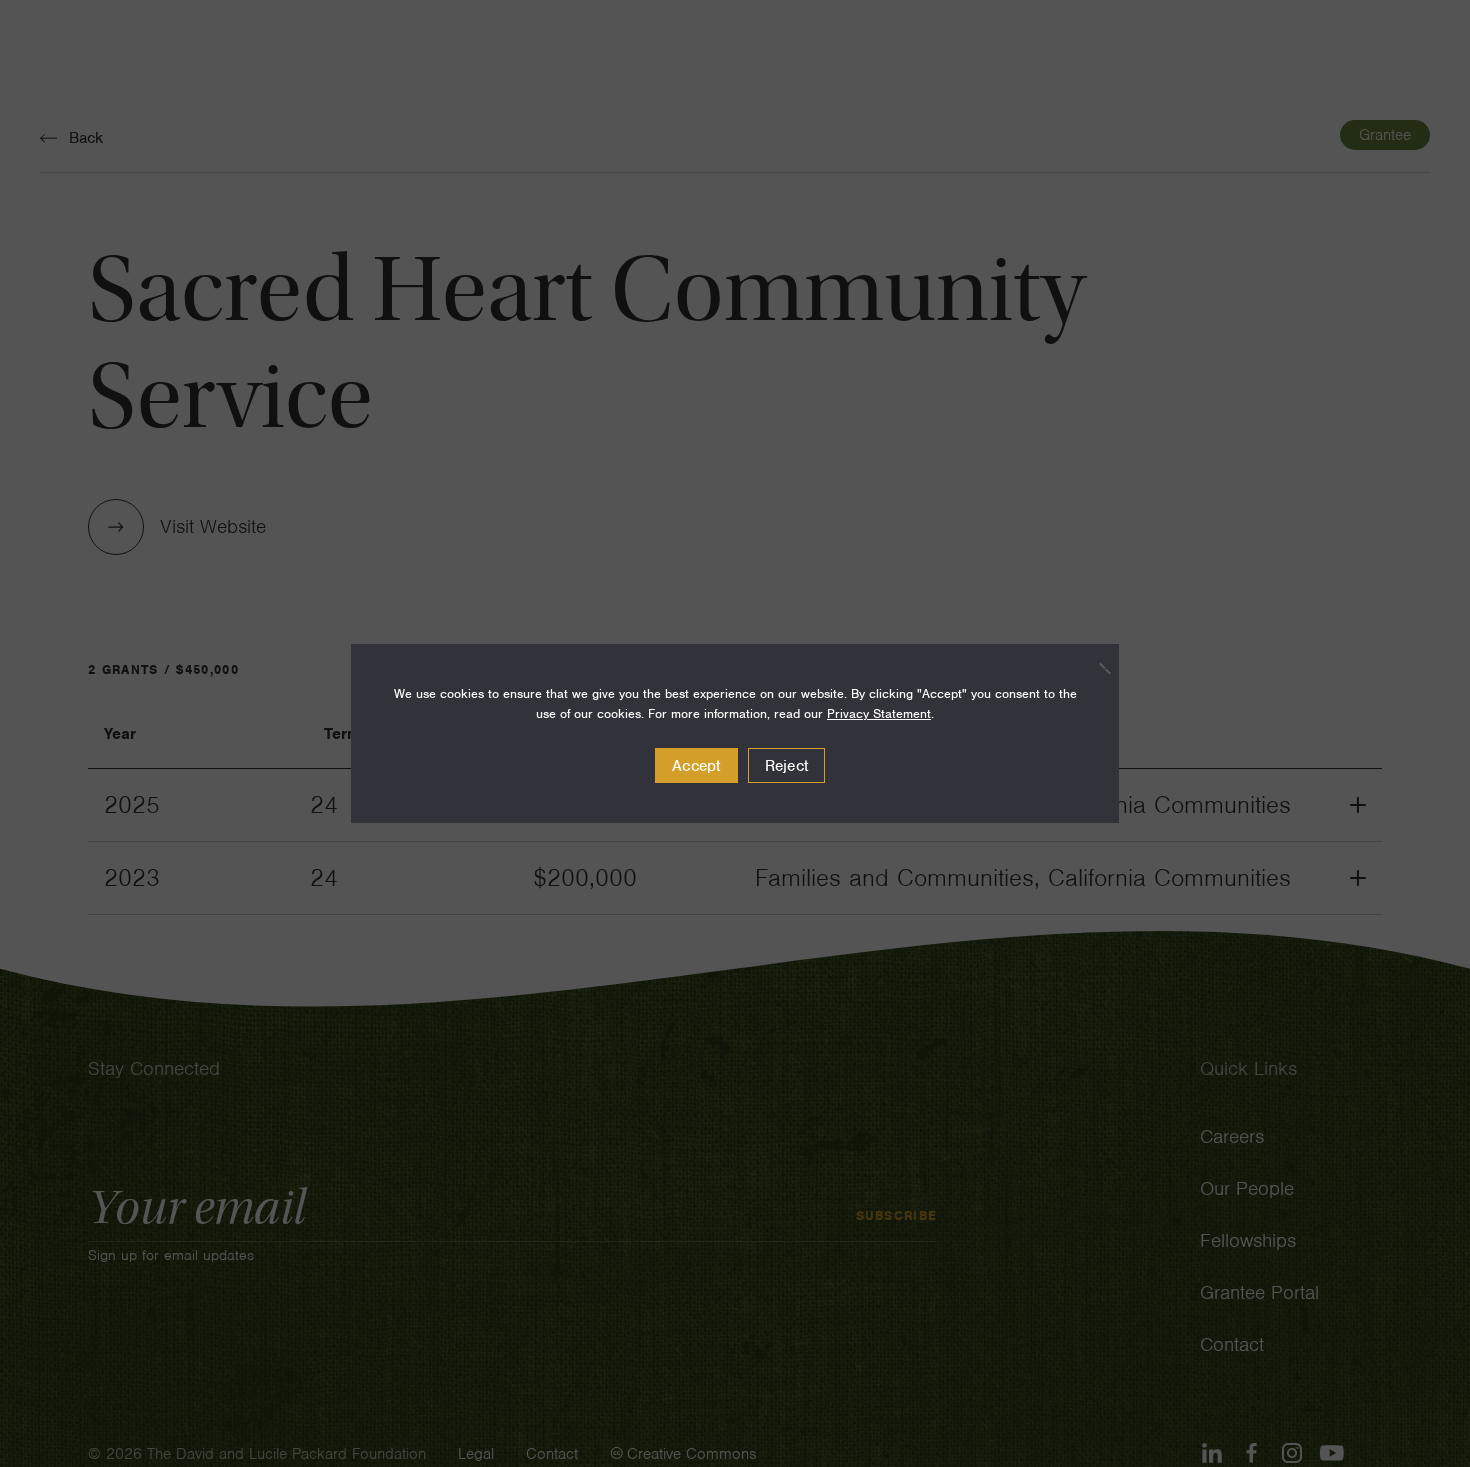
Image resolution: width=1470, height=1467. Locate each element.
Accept (696, 766)
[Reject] (1094, 668)
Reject (787, 766)
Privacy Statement (879, 713)
